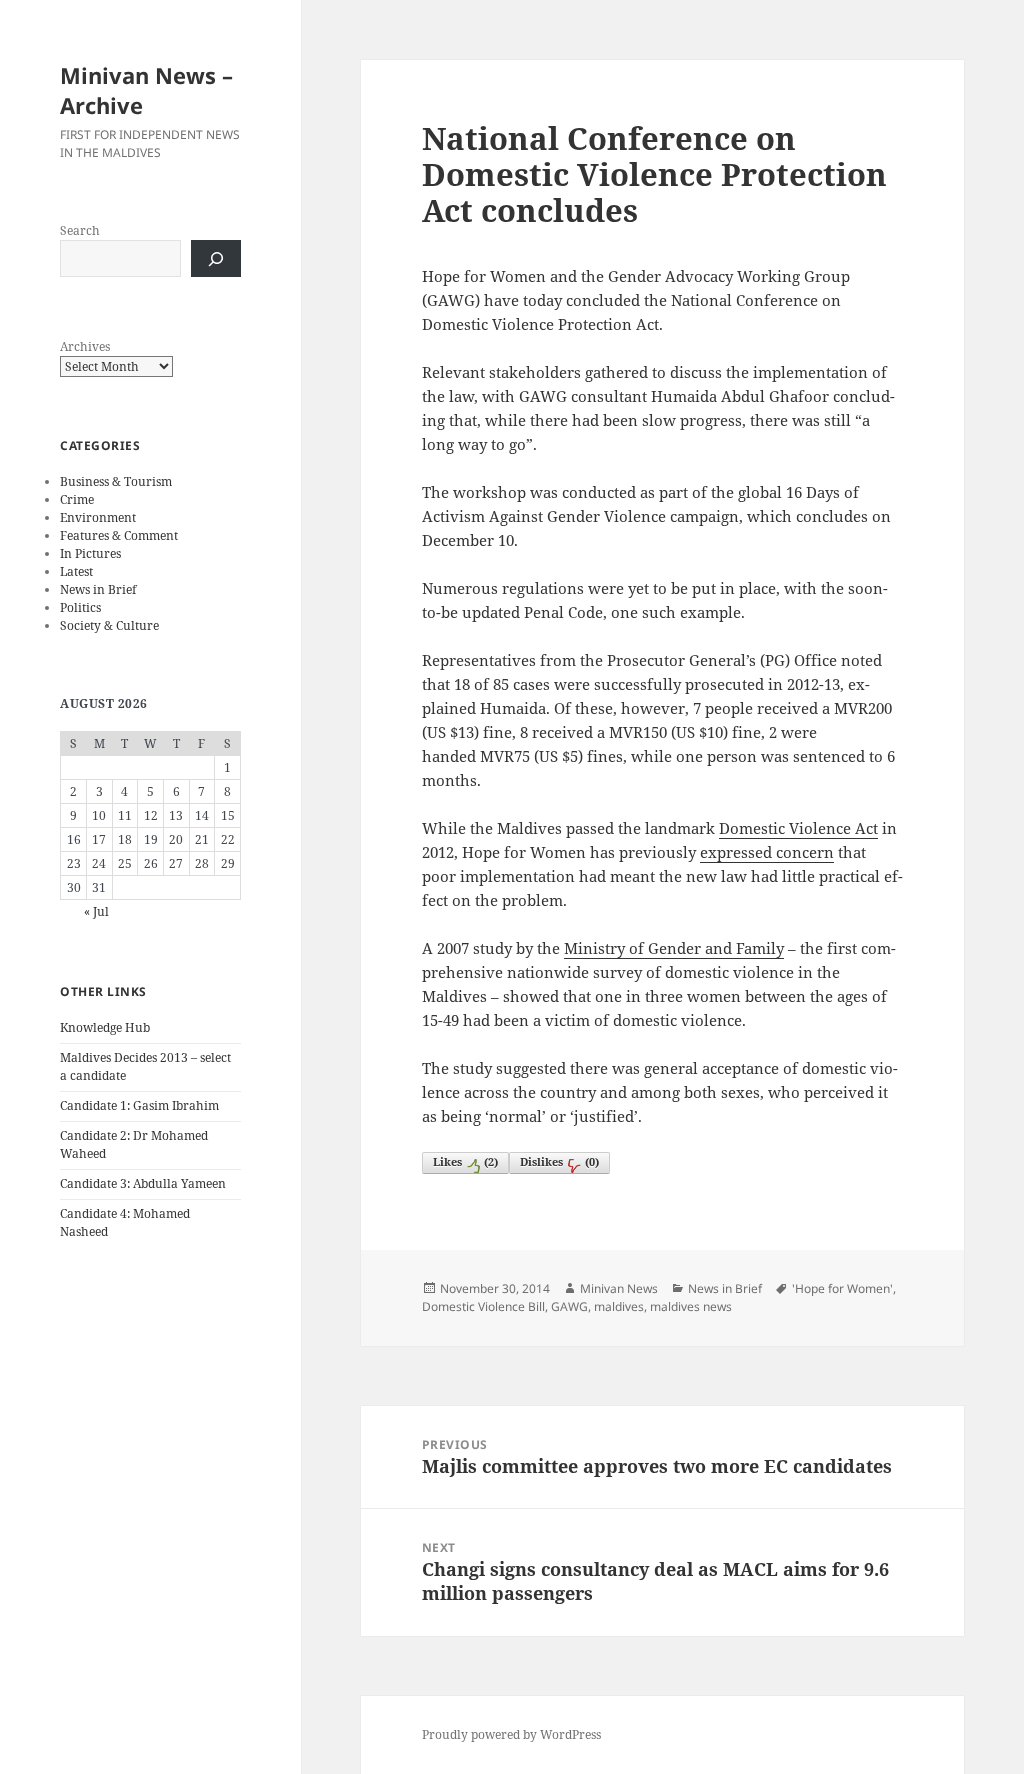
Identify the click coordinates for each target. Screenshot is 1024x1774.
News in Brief (98, 589)
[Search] (216, 258)
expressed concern (767, 852)
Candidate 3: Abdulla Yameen (143, 1183)
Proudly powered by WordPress (511, 1734)
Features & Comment (119, 535)
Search (80, 230)
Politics (80, 607)
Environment (98, 517)
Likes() (465, 1161)
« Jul (96, 911)
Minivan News (619, 1288)
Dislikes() (559, 1161)
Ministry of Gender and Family (674, 948)
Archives (85, 346)
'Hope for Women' (842, 1288)
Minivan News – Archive (146, 90)
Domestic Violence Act (798, 828)
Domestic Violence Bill (483, 1306)
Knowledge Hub (105, 1027)
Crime (77, 499)
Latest (76, 571)
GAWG (569, 1306)
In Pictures (90, 553)
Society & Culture (109, 625)
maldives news (691, 1306)
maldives (619, 1306)
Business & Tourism (116, 481)
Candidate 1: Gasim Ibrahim (139, 1105)
